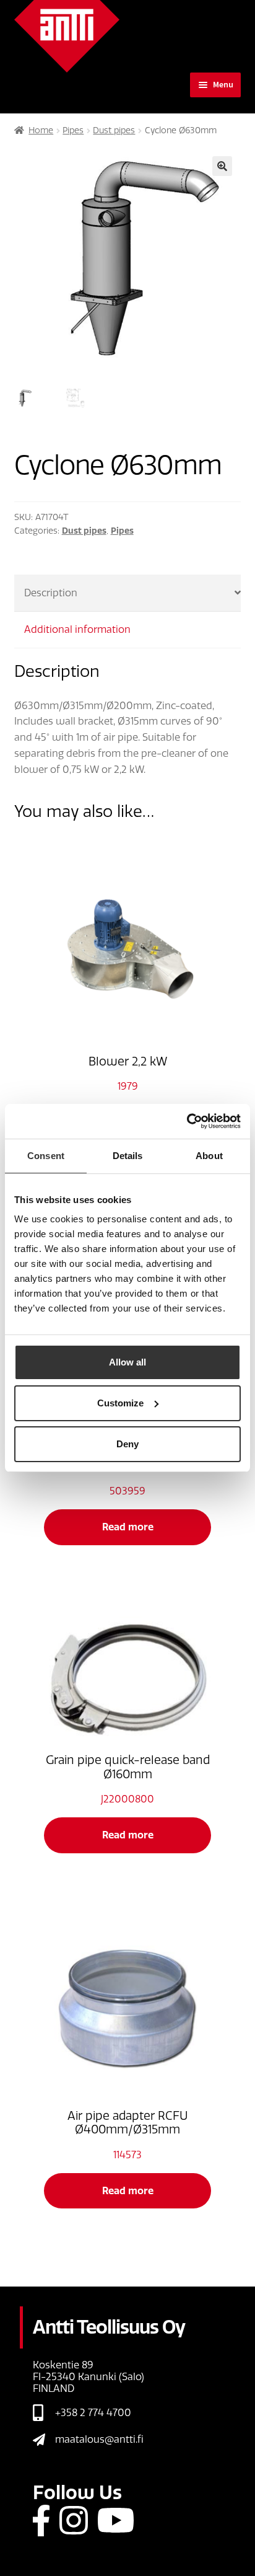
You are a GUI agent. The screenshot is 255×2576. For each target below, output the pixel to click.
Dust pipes (114, 130)
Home (41, 130)
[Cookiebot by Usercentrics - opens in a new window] (187, 1121)
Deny (127, 1444)
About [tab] (209, 1156)
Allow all (127, 1362)
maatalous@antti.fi (99, 2439)
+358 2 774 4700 (93, 2413)
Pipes (73, 130)
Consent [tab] (46, 1156)
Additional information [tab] (77, 629)
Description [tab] (51, 593)
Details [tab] (128, 1156)
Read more (128, 1527)
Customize (120, 1403)
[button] (222, 166)
